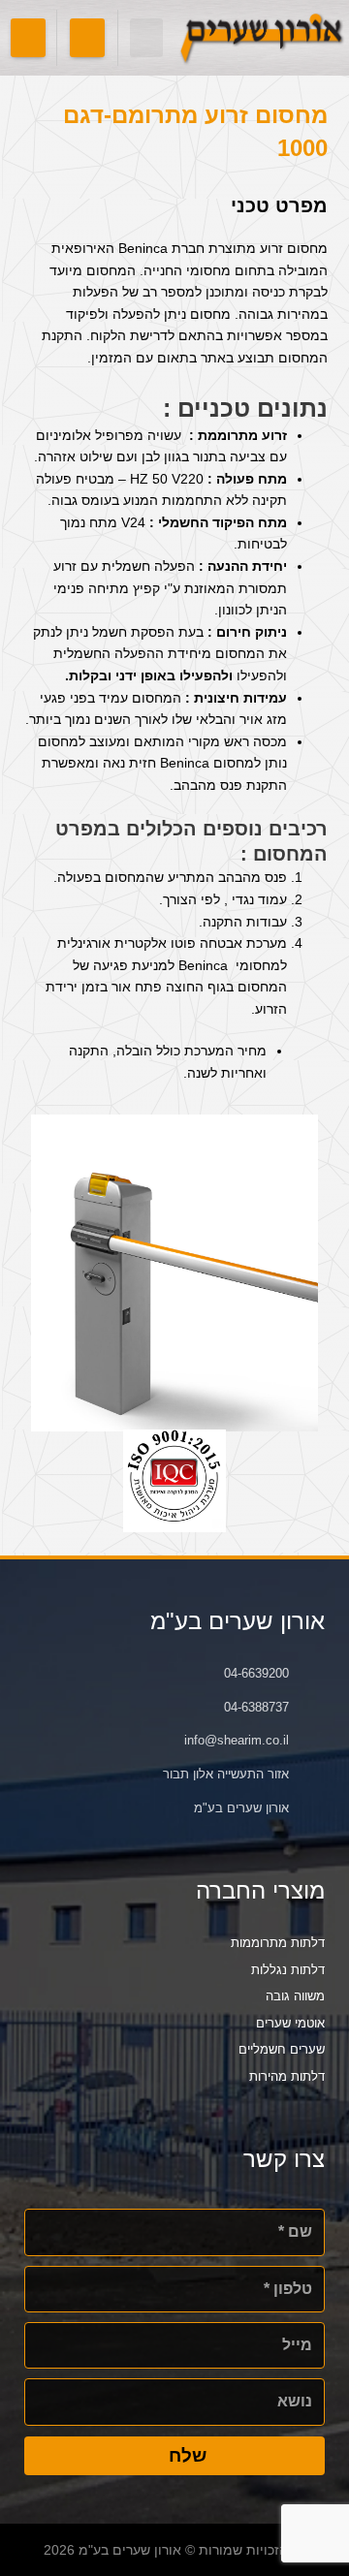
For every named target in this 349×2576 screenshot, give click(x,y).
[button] (147, 38)
